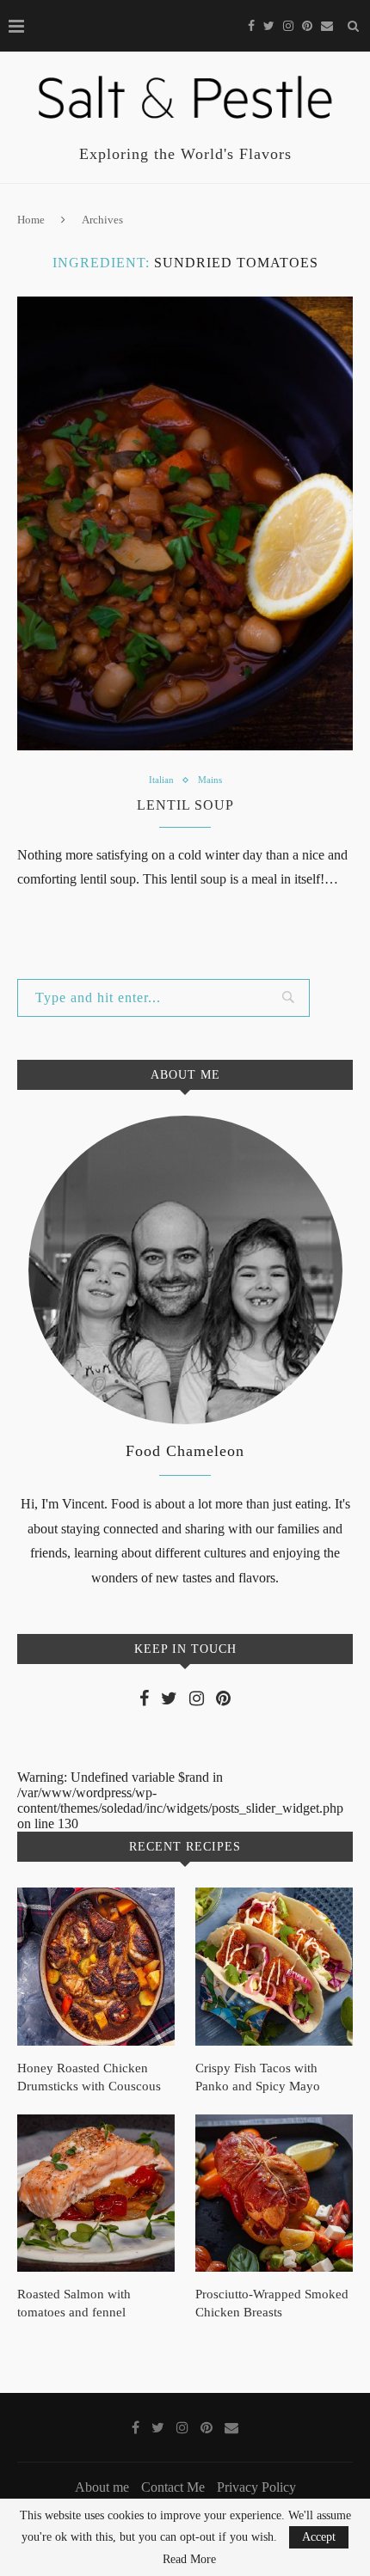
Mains (210, 780)
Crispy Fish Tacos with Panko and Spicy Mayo (258, 2077)
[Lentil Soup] (185, 523)
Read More (189, 2560)
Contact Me (173, 2487)
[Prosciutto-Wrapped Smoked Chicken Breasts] (274, 2193)
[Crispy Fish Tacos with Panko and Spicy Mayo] (274, 1966)
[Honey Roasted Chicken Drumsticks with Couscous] (96, 1966)
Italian (161, 780)
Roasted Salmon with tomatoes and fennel (74, 2303)
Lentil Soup (185, 805)
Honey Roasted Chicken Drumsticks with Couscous (89, 2077)
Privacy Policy (256, 2487)
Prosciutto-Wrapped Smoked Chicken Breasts (272, 2303)
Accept (319, 2537)
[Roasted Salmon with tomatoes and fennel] (96, 2193)
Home (31, 220)
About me (102, 2487)
